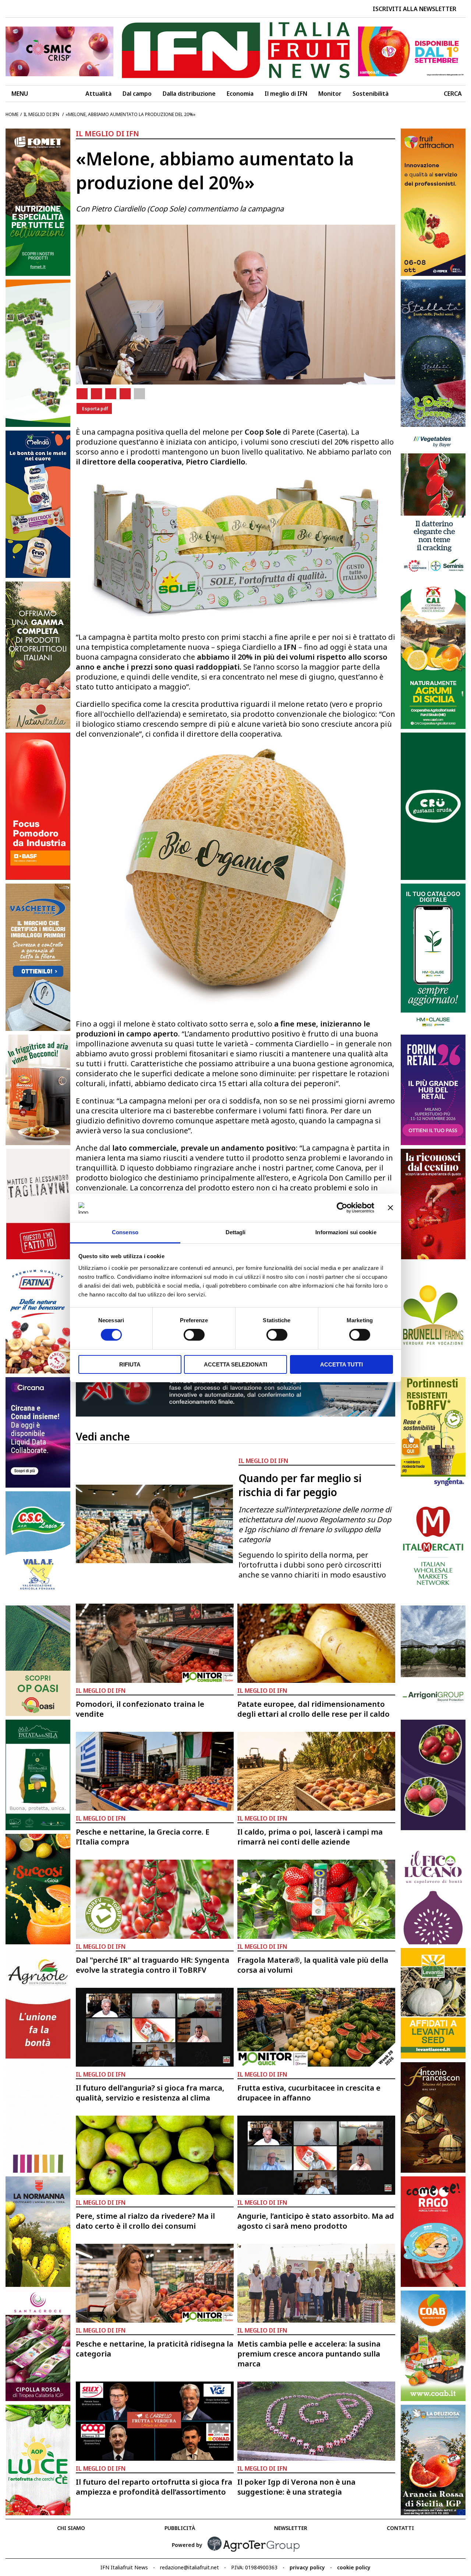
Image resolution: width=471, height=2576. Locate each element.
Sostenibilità (371, 94)
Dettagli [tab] (236, 1232)
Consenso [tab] (125, 1232)
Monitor (330, 94)
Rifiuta (130, 1364)
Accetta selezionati (235, 1364)
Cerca (453, 94)
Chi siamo (71, 2528)
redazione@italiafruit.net (190, 2567)
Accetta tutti (341, 1364)
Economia (240, 94)
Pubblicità (180, 2528)
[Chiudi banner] (390, 1208)
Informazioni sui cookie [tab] (346, 1232)
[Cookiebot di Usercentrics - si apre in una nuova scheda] (342, 1208)
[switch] (194, 1335)
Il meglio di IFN (286, 94)
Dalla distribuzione (189, 94)
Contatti (400, 2528)
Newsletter (291, 2528)
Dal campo (137, 94)
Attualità (98, 94)
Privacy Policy (307, 2567)
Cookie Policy (354, 2567)
